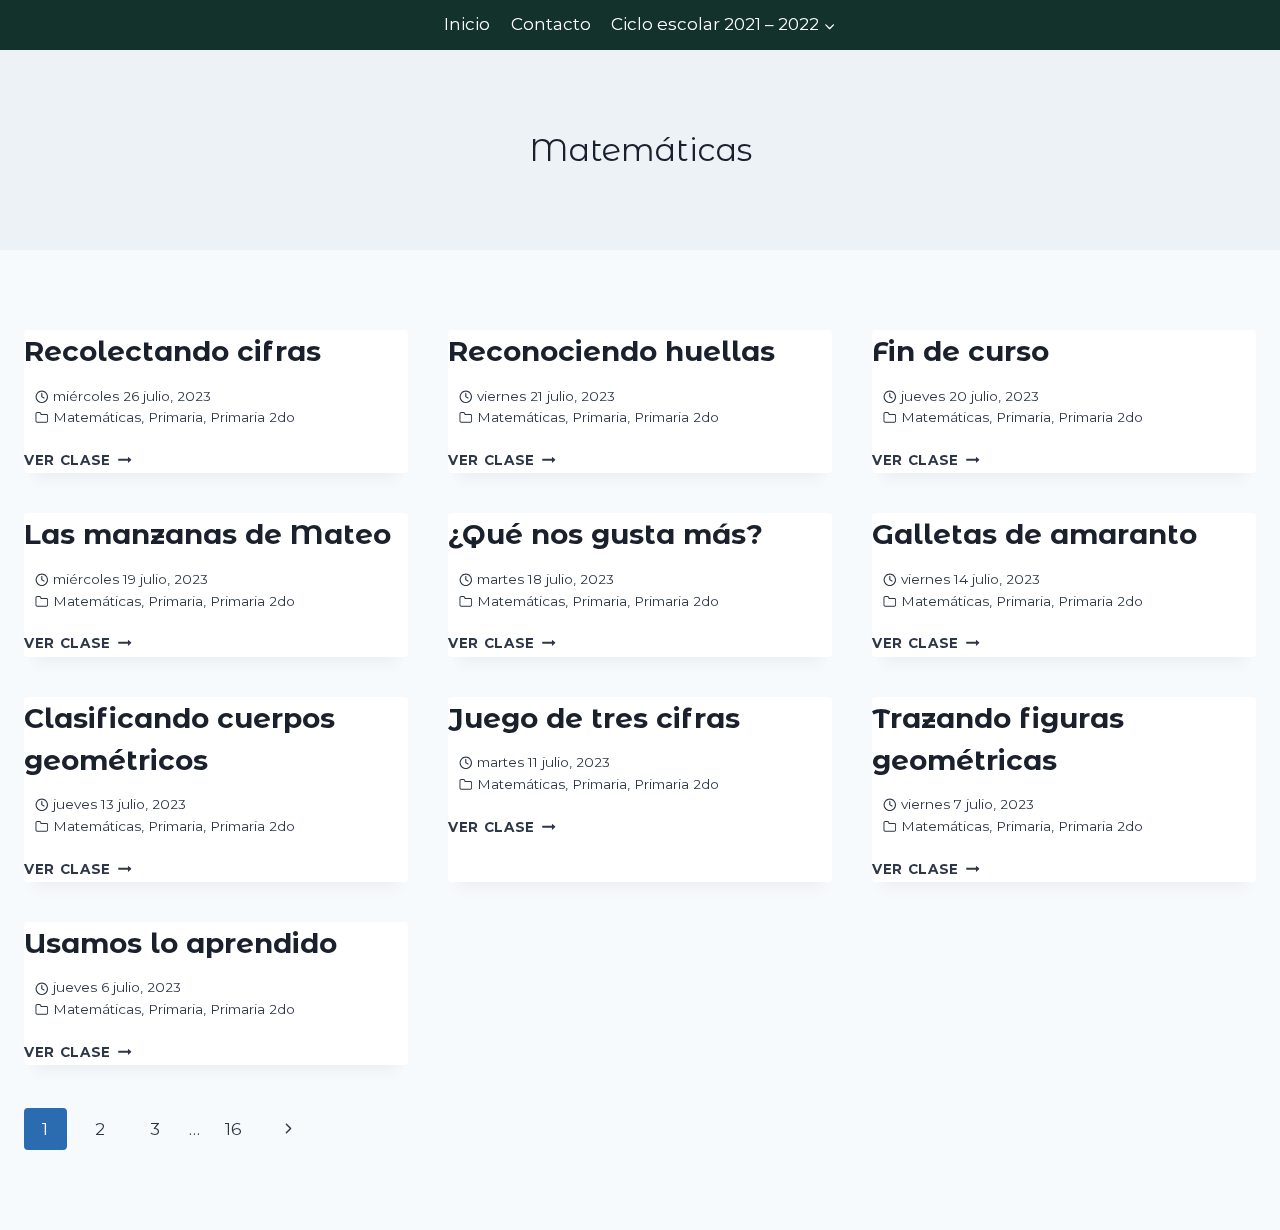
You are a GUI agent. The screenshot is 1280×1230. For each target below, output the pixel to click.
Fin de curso (960, 351)
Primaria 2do (252, 417)
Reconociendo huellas (611, 351)
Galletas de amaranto (1034, 534)
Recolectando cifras (172, 351)
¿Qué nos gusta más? (605, 534)
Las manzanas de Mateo (207, 534)
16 (233, 1129)
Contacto (551, 24)
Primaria (175, 417)
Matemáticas (97, 417)
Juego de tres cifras (594, 718)
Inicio (467, 24)
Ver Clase (78, 460)
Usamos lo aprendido (180, 943)
